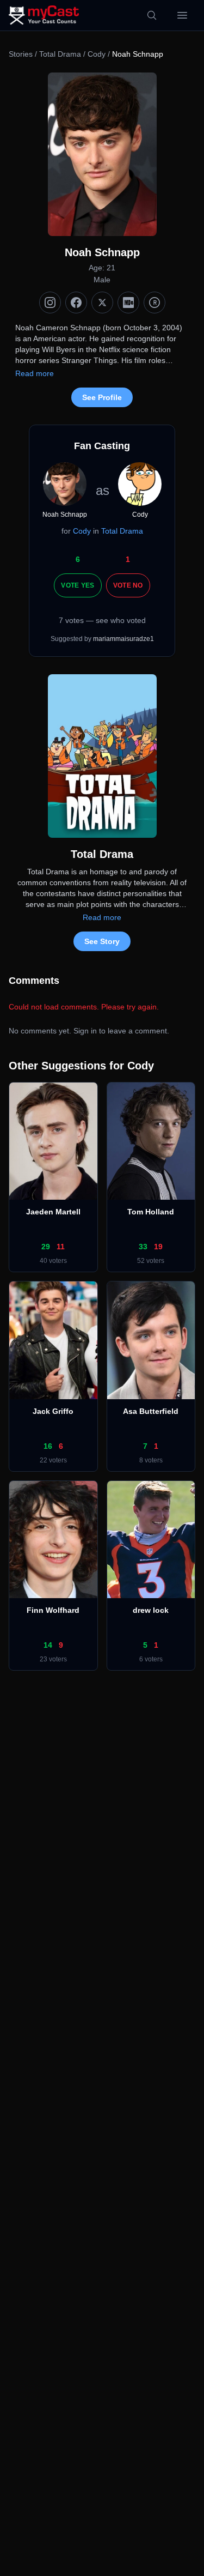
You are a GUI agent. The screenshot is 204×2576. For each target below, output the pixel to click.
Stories (21, 54)
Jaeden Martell (53, 1212)
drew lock (151, 1610)
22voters (53, 1460)
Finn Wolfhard (53, 1610)
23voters (53, 1659)
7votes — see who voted (102, 620)
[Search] (152, 15)
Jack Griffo (53, 1411)
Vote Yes (78, 585)
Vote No (128, 585)
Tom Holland (151, 1212)
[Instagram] (50, 303)
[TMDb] (154, 303)
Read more (35, 373)
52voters (151, 1261)
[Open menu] (182, 15)
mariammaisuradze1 (123, 639)
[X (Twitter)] (102, 303)
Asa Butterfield (151, 1411)
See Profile (102, 397)
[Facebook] (76, 303)
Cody (97, 54)
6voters (151, 1659)
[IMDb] (128, 303)
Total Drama (60, 54)
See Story (102, 941)
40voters (53, 1261)
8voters (151, 1460)
